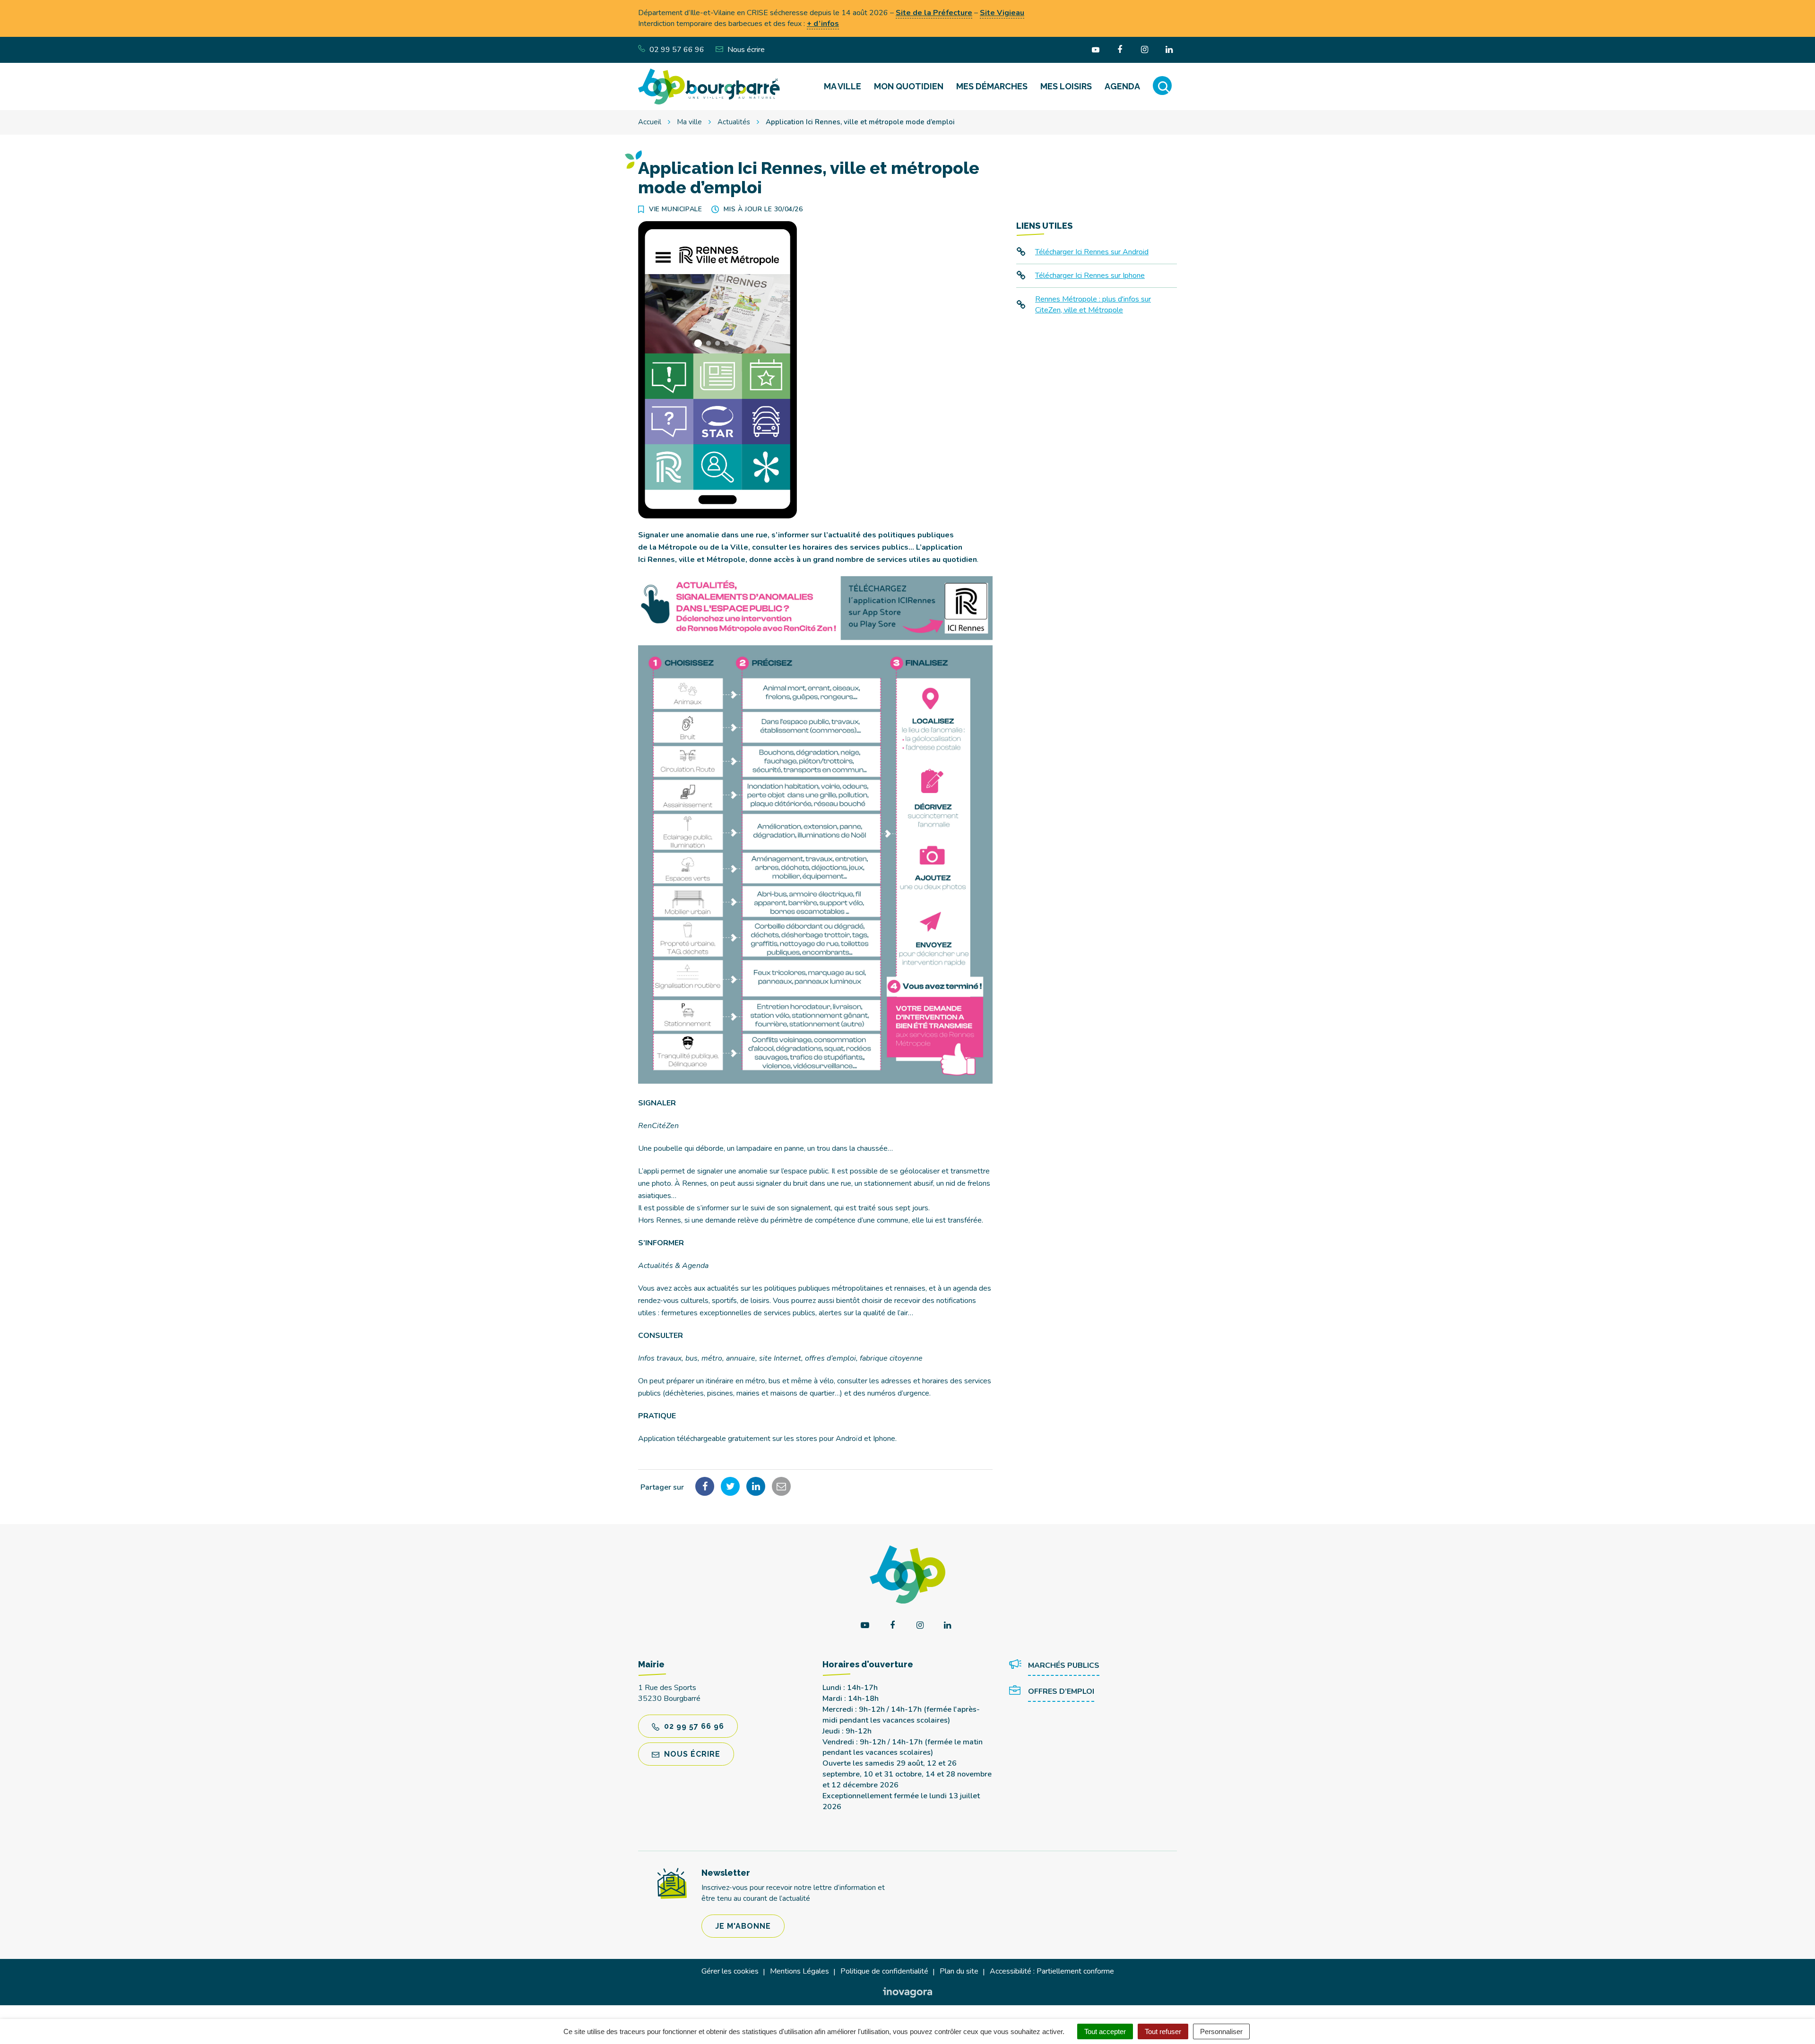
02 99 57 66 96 (693, 1726)
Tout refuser (1163, 2031)
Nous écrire (691, 1754)
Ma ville (843, 86)
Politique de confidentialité (884, 1971)
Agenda (1122, 86)
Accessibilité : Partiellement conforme (1052, 1971)
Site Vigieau (1002, 13)
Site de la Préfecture (934, 13)
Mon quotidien (909, 86)
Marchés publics (1064, 1665)
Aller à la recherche (146, 5)
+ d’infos (823, 24)
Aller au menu (25, 5)
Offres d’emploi (1061, 1691)
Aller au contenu (81, 5)
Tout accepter (1105, 2031)
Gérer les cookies (730, 1971)
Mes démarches (992, 86)
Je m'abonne (743, 1926)
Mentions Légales (799, 1971)
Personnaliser (1221, 2031)
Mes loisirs (1066, 86)
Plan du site (959, 1971)
